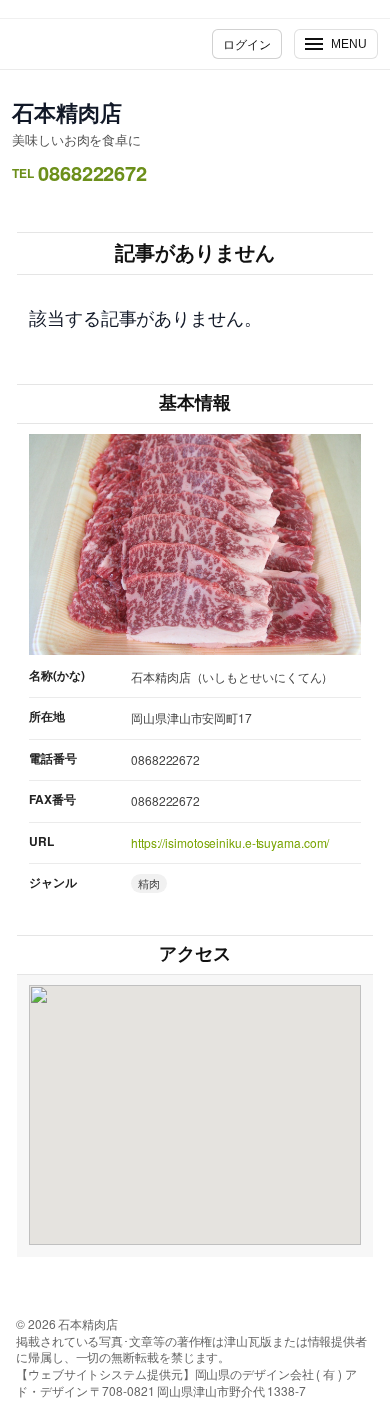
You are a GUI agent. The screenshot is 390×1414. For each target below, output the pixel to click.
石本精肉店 (67, 112)
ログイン (247, 43)
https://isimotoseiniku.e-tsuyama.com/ (230, 842)
